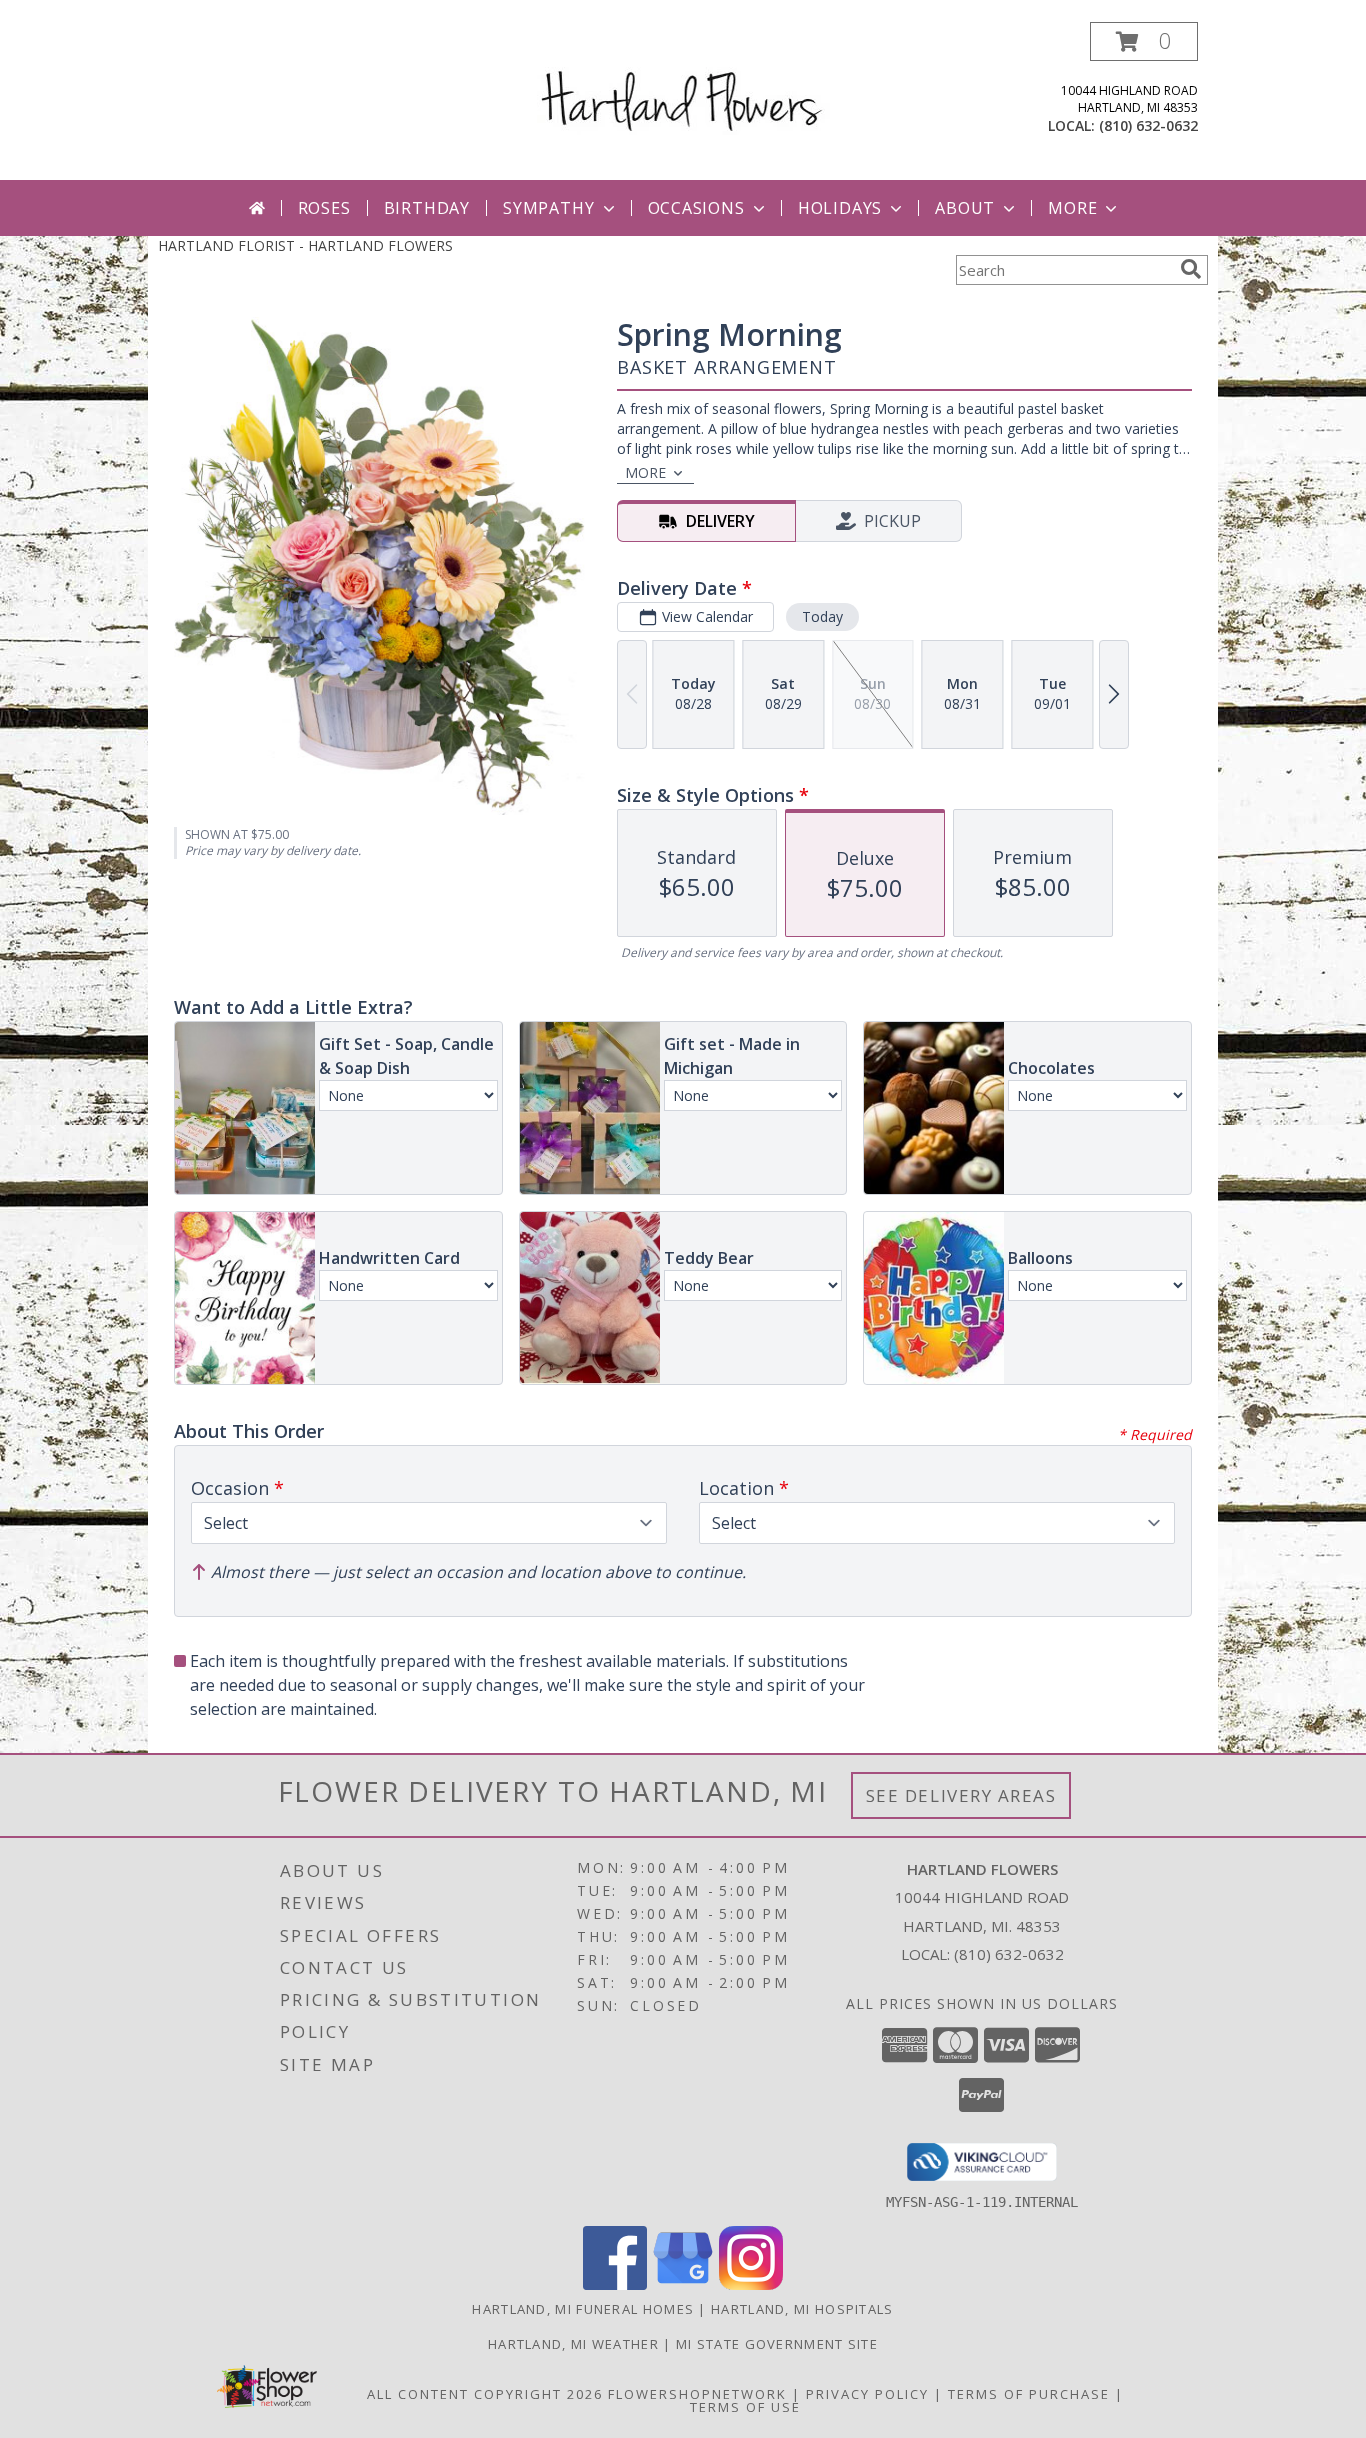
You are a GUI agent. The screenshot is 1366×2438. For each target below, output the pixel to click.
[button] (1144, 41)
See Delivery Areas (961, 1795)
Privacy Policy (867, 2394)
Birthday (427, 208)
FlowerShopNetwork (697, 2394)
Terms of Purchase (1029, 2394)
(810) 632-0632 (1148, 125)
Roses (324, 208)
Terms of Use (745, 2407)
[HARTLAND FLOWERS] (683, 83)
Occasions (696, 208)
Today (822, 616)
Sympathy (548, 208)
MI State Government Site (777, 2344)
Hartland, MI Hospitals (802, 2309)
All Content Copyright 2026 (485, 2394)
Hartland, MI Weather (573, 2344)
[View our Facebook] (615, 2284)
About (965, 208)
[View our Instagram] (751, 2284)
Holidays (840, 208)
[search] (1191, 269)
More (1072, 208)
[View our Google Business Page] (683, 2284)
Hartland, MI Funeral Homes (583, 2309)
